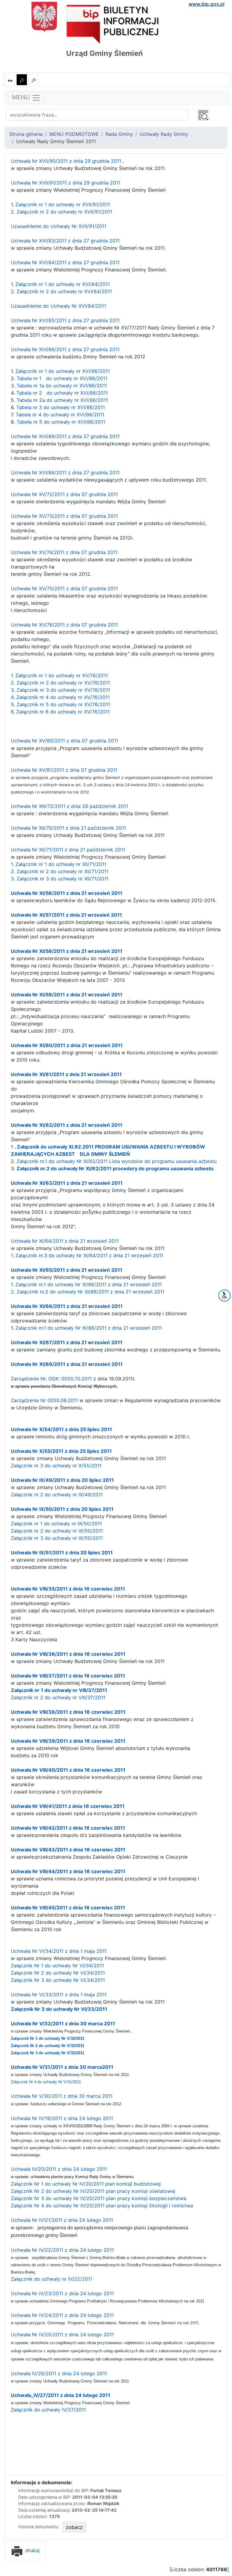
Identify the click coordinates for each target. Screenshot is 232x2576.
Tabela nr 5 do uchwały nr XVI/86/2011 (61, 422)
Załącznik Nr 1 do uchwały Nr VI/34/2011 (57, 1966)
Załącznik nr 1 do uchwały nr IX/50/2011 (56, 1523)
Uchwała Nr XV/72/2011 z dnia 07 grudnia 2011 (64, 494)
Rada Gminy (119, 134)
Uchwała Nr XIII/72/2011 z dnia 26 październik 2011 (69, 806)
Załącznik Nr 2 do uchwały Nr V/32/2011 (48, 2046)
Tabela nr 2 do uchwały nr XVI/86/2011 (62, 393)
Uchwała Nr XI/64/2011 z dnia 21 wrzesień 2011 (65, 1241)
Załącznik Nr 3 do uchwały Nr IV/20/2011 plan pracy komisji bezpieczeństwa (99, 2198)
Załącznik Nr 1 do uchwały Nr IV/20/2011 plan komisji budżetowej (86, 2184)
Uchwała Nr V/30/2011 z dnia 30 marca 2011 (62, 2096)
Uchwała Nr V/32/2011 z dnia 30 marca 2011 (63, 2023)
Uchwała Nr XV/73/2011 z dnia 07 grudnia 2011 (64, 516)
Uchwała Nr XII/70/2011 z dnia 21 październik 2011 (68, 828)
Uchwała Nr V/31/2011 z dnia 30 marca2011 (62, 2067)
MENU (22, 97)
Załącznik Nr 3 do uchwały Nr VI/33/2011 (59, 2009)
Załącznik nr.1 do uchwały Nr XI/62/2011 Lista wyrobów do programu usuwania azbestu (117, 1161)
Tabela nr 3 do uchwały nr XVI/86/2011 (61, 407)
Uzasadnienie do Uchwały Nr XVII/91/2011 (59, 226)
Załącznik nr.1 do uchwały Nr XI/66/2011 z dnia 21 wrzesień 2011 (89, 1328)
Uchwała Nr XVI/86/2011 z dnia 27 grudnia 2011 (65, 349)
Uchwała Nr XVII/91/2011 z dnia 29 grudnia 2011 (66, 183)
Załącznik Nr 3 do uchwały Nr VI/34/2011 (58, 1980)
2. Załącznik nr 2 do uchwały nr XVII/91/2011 (61, 212)
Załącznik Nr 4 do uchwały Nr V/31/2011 (46, 2082)
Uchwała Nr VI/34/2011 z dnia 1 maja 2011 (59, 1951)
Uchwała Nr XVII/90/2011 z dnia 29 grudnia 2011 (66, 161)
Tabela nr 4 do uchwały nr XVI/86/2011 (60, 415)
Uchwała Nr (25, 1589)
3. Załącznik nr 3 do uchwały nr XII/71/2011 (60, 879)
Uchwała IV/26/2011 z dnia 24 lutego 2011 (59, 2373)
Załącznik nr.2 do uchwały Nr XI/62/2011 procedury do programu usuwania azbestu (115, 1168)
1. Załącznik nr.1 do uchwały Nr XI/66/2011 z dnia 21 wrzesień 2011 (86, 1284)
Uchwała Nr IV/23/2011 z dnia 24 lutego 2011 (62, 2293)
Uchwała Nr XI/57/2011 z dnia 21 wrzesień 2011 (66, 915)
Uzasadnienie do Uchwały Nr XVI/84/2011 (58, 306)
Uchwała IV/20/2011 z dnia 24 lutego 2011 (59, 2169)
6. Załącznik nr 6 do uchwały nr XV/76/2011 (60, 712)
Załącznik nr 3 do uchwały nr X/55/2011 (56, 1466)
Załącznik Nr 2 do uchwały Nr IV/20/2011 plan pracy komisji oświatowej (93, 2191)
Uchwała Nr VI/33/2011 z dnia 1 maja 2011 (59, 1994)
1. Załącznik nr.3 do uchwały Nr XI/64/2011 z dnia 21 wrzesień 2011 (87, 1255)
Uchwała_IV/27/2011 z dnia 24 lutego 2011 (61, 2395)
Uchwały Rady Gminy (164, 134)
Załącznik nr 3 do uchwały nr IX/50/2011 (57, 1538)
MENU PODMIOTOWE (74, 134)
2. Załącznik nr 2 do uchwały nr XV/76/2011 (60, 683)
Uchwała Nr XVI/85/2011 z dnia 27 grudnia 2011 (65, 320)
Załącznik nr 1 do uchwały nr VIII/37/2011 (59, 1690)
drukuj (32, 2550)
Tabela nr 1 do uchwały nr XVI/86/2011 (62, 378)
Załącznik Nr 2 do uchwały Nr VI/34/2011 (58, 1973)
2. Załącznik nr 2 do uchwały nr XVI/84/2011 (61, 291)
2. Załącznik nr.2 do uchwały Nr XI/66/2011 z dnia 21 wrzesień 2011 (88, 1292)
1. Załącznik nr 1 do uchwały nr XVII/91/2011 (60, 204)
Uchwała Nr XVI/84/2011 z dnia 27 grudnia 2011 (65, 262)
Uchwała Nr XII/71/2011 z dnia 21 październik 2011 (68, 850)
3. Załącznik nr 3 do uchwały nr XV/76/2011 (60, 690)
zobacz (74, 2527)
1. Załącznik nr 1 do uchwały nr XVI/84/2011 (60, 284)
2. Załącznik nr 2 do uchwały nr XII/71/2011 (60, 871)
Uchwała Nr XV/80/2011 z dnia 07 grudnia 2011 (64, 741)
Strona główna (26, 134)
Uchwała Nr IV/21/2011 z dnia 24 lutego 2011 (62, 2220)
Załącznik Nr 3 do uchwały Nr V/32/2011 (48, 2053)
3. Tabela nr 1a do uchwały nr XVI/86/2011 (60, 386)
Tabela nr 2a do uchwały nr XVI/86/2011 (62, 400)
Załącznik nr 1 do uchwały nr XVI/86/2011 (63, 371)
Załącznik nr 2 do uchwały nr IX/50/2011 (57, 1531)
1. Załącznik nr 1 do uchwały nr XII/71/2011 (59, 864)
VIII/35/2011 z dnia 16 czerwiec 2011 (82, 1589)
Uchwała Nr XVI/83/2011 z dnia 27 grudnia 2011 (66, 241)
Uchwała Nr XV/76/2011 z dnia (46, 625)
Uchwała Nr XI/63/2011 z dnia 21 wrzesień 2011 (67, 1183)
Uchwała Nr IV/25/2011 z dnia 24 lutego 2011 (62, 2334)
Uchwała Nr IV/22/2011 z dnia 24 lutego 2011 (62, 2250)
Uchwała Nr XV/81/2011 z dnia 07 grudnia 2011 (64, 770)
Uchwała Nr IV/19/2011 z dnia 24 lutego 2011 (62, 2118)
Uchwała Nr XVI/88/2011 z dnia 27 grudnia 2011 (65, 473)
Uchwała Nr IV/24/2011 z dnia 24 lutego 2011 (62, 2315)
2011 (112, 552)
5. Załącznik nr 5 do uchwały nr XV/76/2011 (60, 704)
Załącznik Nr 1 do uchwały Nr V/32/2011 (48, 2038)
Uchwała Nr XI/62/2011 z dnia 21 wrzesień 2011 (67, 1125)
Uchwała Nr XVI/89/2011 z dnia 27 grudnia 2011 (65, 436)
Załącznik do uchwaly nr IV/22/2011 (52, 2279)
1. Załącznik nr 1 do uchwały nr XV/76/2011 (59, 675)
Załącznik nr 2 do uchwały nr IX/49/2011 (57, 1495)
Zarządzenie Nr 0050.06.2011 (45, 1400)
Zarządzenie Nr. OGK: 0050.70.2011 (51, 1379)
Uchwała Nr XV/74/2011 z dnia (46, 552)
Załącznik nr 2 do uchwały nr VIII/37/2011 (58, 1697)
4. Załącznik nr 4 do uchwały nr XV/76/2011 (60, 697)
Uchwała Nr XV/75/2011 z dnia (46, 588)
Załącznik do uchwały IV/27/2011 (48, 2410)
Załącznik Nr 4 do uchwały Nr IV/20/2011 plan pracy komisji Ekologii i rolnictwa (102, 2206)
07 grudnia (93, 552)
